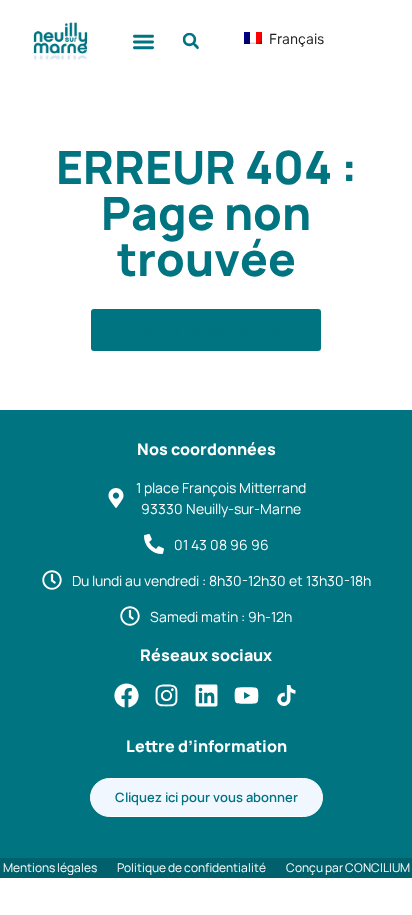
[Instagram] (166, 695)
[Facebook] (126, 695)
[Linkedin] (206, 695)
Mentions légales (50, 867)
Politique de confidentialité (191, 867)
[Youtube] (246, 695)
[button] (144, 41)
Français (278, 38)
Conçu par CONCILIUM (348, 867)
